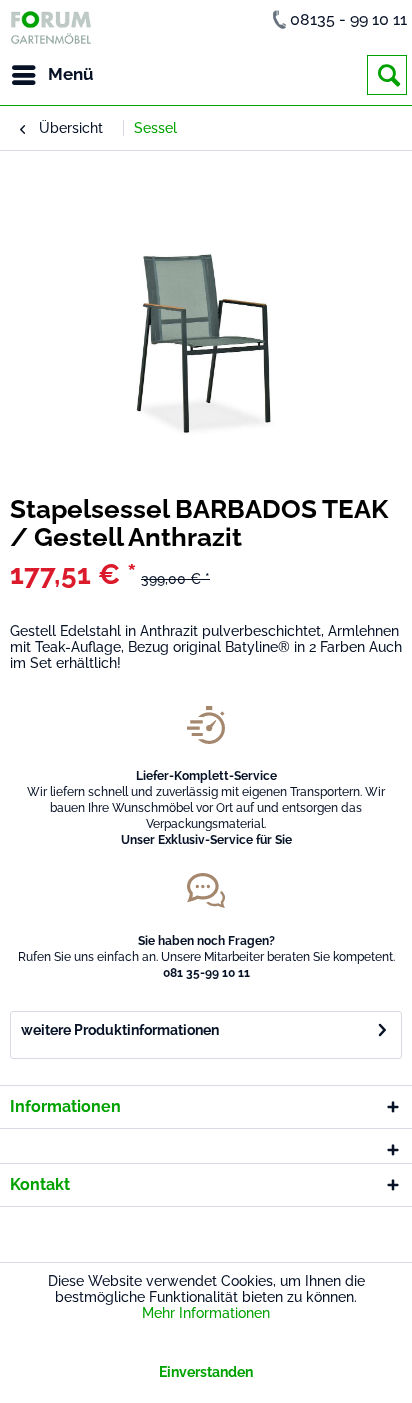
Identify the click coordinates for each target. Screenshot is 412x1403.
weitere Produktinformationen (120, 1030)
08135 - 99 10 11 (348, 19)
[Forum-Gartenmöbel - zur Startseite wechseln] (51, 27)
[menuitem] (52, 75)
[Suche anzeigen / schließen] (387, 75)
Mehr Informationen (206, 1313)
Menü (71, 74)
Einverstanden (206, 1372)
